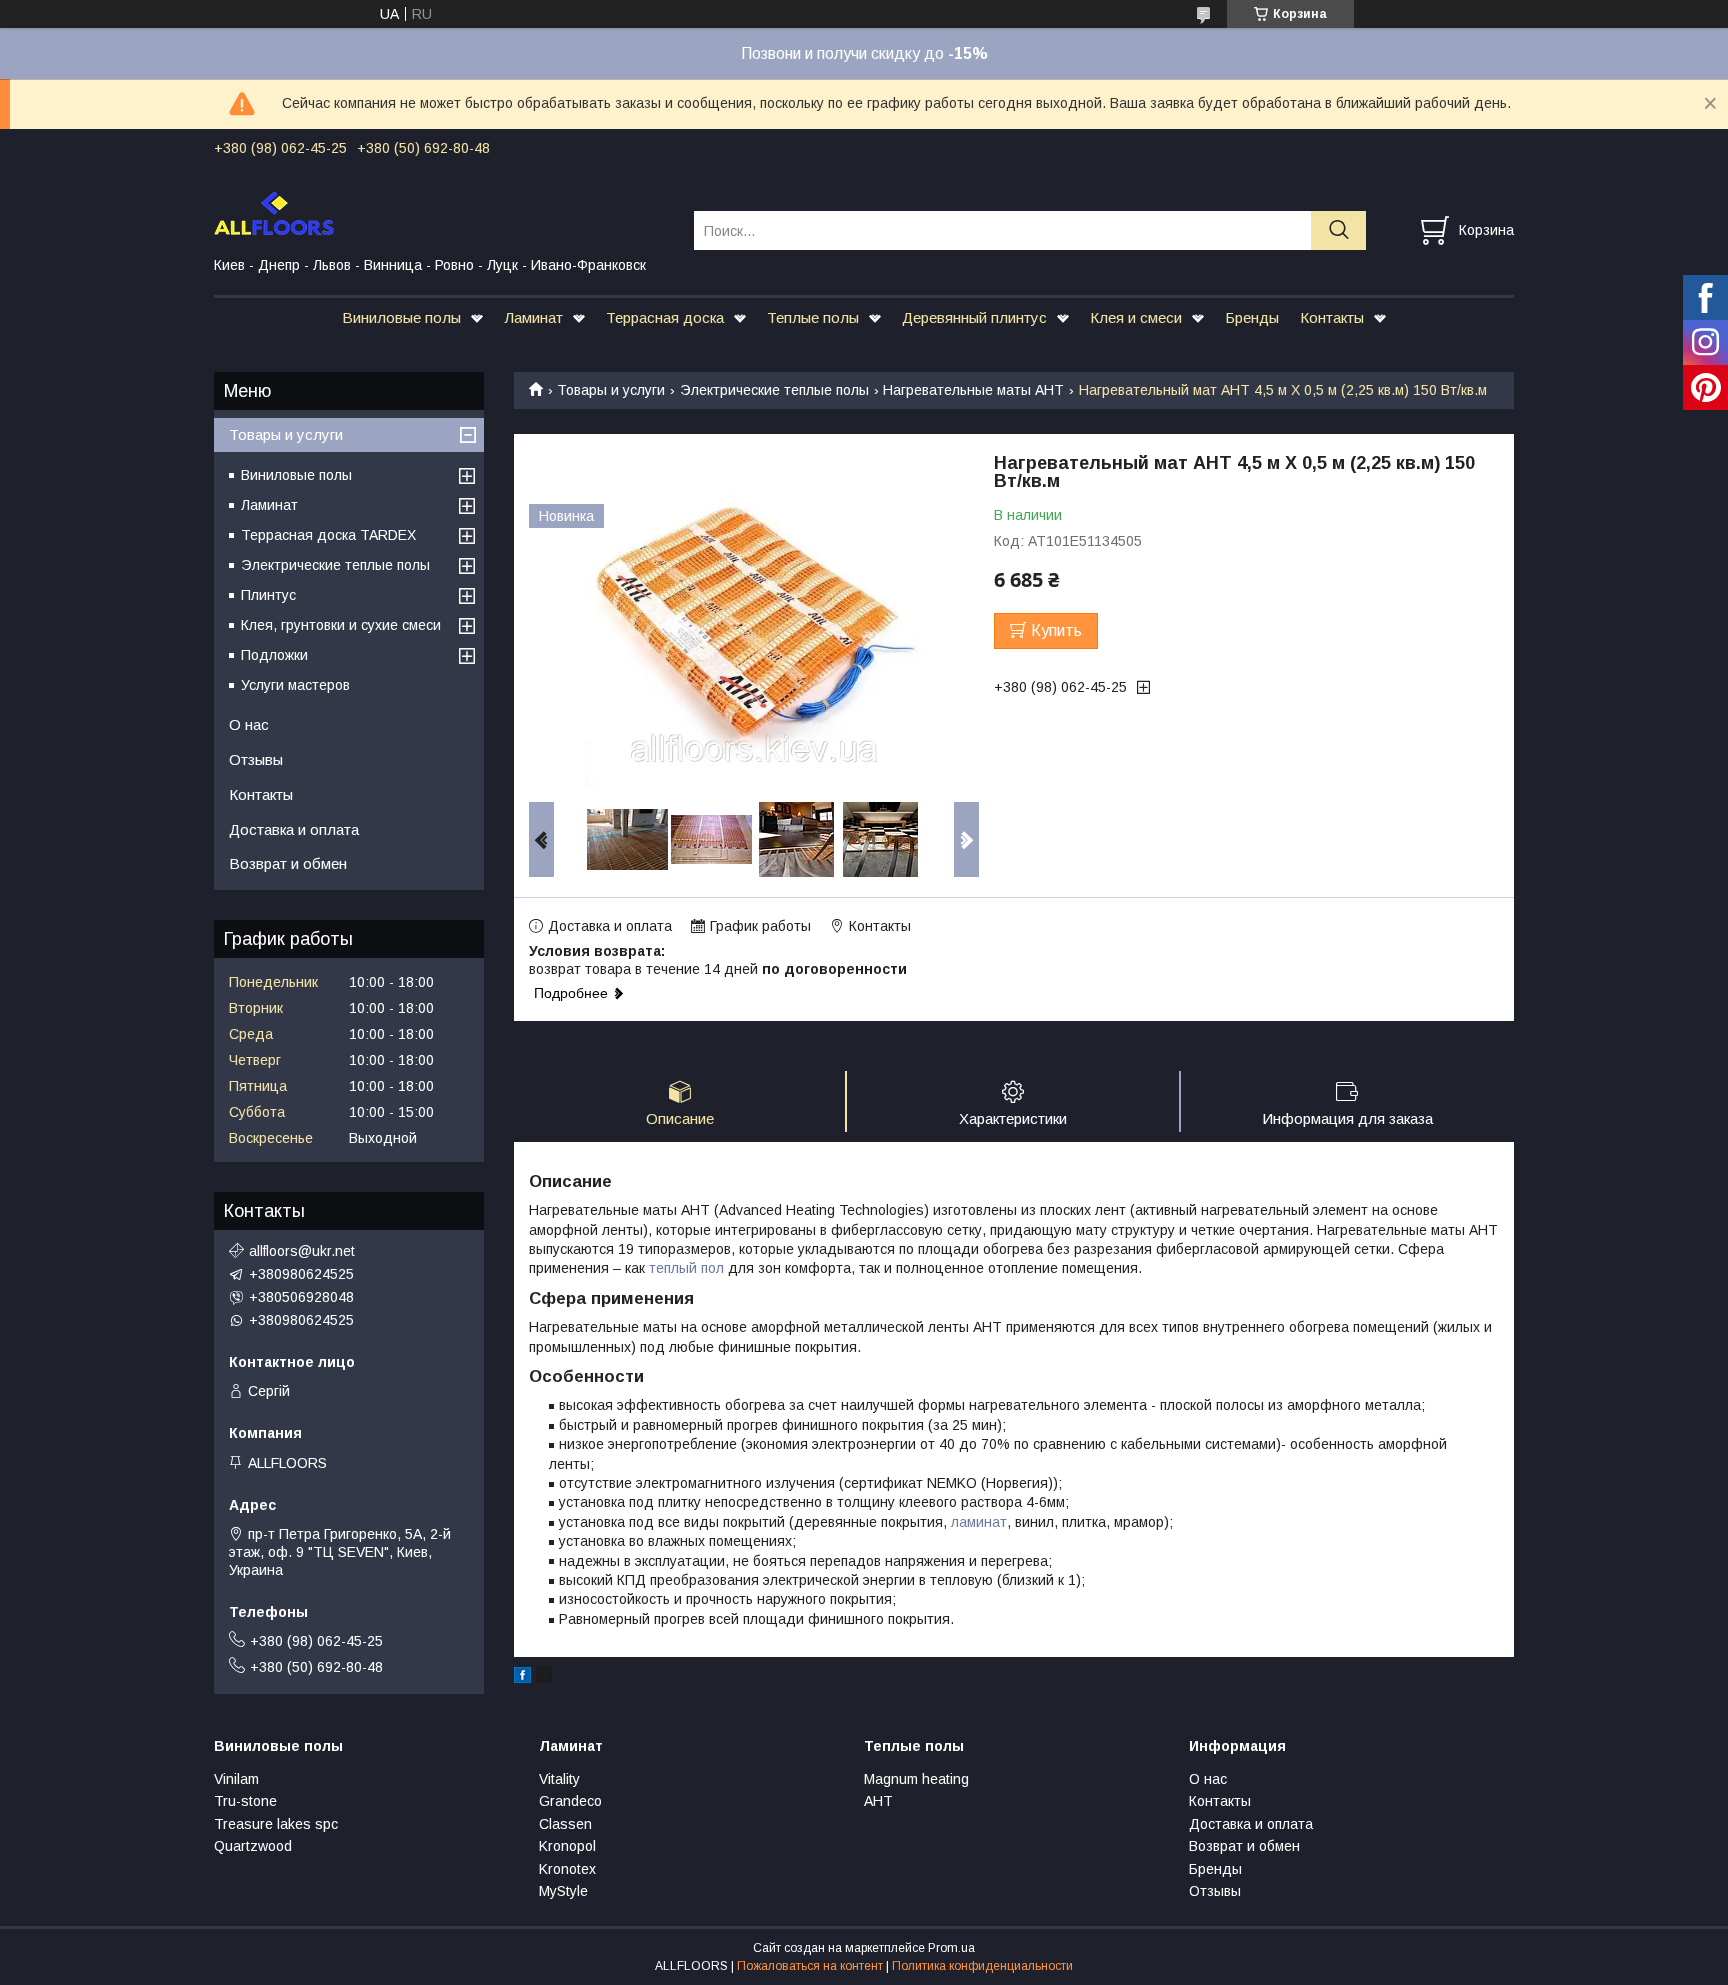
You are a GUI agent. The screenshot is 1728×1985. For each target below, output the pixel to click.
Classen (565, 1824)
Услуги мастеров (295, 685)
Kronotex (567, 1869)
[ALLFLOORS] (441, 212)
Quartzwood (253, 1846)
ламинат (979, 1522)
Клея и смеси (1136, 317)
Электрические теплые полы (774, 390)
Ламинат (533, 317)
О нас (249, 724)
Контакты (1332, 317)
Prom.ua (951, 1948)
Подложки (274, 655)
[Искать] (1338, 230)
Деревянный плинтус (974, 317)
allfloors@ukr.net (302, 1251)
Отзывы (256, 759)
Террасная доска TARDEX (328, 535)
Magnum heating (916, 1779)
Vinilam (236, 1779)
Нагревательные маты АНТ (973, 390)
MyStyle (563, 1891)
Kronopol (567, 1846)
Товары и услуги (611, 390)
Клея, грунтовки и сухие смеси (341, 625)
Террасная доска (665, 317)
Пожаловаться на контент (810, 1966)
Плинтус (268, 595)
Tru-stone (245, 1801)
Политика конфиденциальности (982, 1966)
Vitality (559, 1779)
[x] (544, 1678)
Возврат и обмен (288, 863)
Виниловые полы (401, 317)
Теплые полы (813, 317)
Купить (1056, 630)
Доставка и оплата (294, 829)
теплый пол (686, 1268)
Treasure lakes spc (276, 1824)
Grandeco (570, 1801)
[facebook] (522, 1678)
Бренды (1252, 317)
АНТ (878, 1801)
